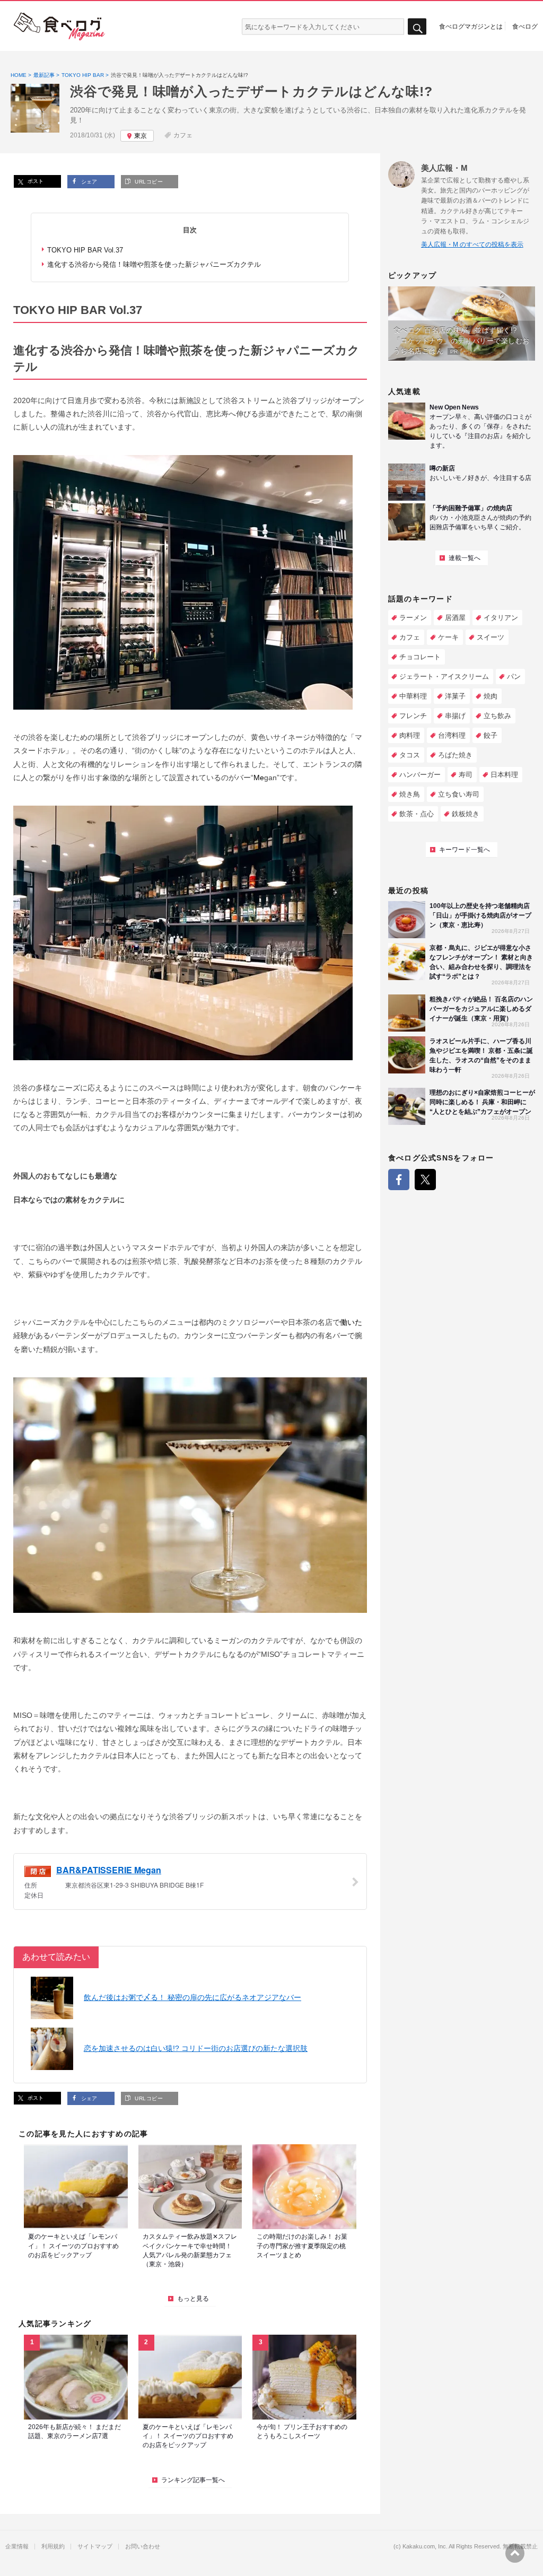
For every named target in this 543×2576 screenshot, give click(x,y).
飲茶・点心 (417, 814)
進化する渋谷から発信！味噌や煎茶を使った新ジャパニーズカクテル (154, 264)
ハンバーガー (420, 775)
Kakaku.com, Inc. (425, 2547)
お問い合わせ (143, 2547)
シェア (88, 182)
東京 (141, 136)
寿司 (466, 775)
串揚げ (455, 716)
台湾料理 (452, 735)
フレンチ (413, 716)
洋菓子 (455, 696)
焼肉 (491, 696)
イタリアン (501, 618)
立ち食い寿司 (459, 794)
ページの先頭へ (515, 2553)
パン (514, 676)
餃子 (491, 735)
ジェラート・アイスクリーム (444, 676)
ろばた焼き (455, 755)
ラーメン (413, 618)
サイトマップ (95, 2547)
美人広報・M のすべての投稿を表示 (472, 244)
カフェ (183, 135)
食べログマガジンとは (471, 26)
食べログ (525, 26)
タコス (410, 755)
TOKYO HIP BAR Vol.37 (85, 250)
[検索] (417, 27)
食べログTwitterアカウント (425, 1180)
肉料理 (410, 735)
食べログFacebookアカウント (399, 1180)
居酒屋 (455, 618)
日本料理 (504, 775)
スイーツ (491, 637)
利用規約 (53, 2547)
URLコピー (148, 182)
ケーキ (448, 637)
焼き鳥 (410, 794)
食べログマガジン (59, 27)
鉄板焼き (466, 814)
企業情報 (17, 2547)
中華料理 (413, 696)
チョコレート (420, 657)
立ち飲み (497, 716)
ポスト (35, 181)
